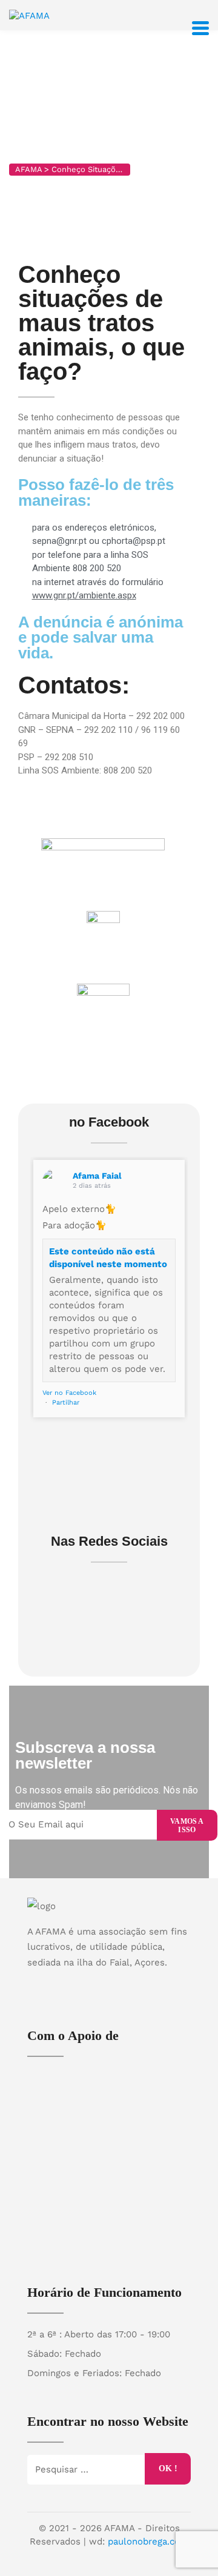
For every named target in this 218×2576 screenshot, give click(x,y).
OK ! (168, 2468)
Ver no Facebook (69, 1393)
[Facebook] (97, 1983)
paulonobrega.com (148, 2541)
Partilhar (66, 1402)
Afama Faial (97, 1176)
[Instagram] (121, 1983)
